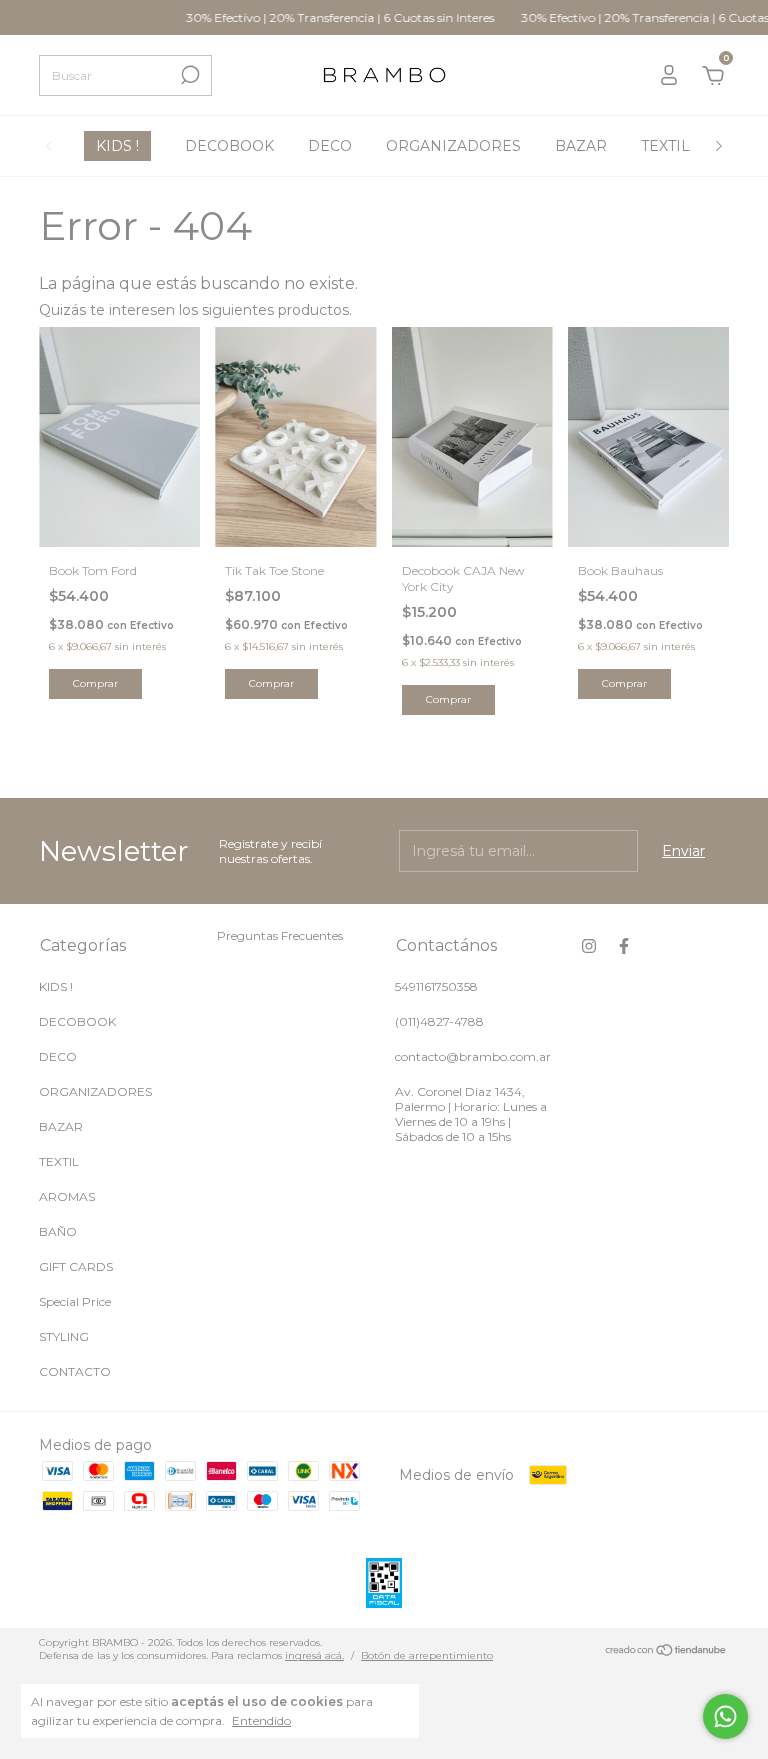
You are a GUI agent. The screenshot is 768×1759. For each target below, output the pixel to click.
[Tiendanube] (666, 1652)
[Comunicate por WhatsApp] (725, 1716)
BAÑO (58, 1231)
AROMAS (67, 1196)
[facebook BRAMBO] (624, 946)
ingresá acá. (314, 1655)
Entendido (261, 1720)
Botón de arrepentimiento (427, 1655)
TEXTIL (665, 146)
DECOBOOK (229, 146)
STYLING (64, 1336)
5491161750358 (436, 986)
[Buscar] (188, 75)
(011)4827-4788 (439, 1021)
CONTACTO (75, 1371)
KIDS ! (117, 146)
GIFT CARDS (76, 1266)
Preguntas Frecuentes (280, 935)
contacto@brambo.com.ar (473, 1056)
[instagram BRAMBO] (589, 946)
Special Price (75, 1301)
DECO (330, 146)
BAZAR (581, 146)
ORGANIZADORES (453, 146)
